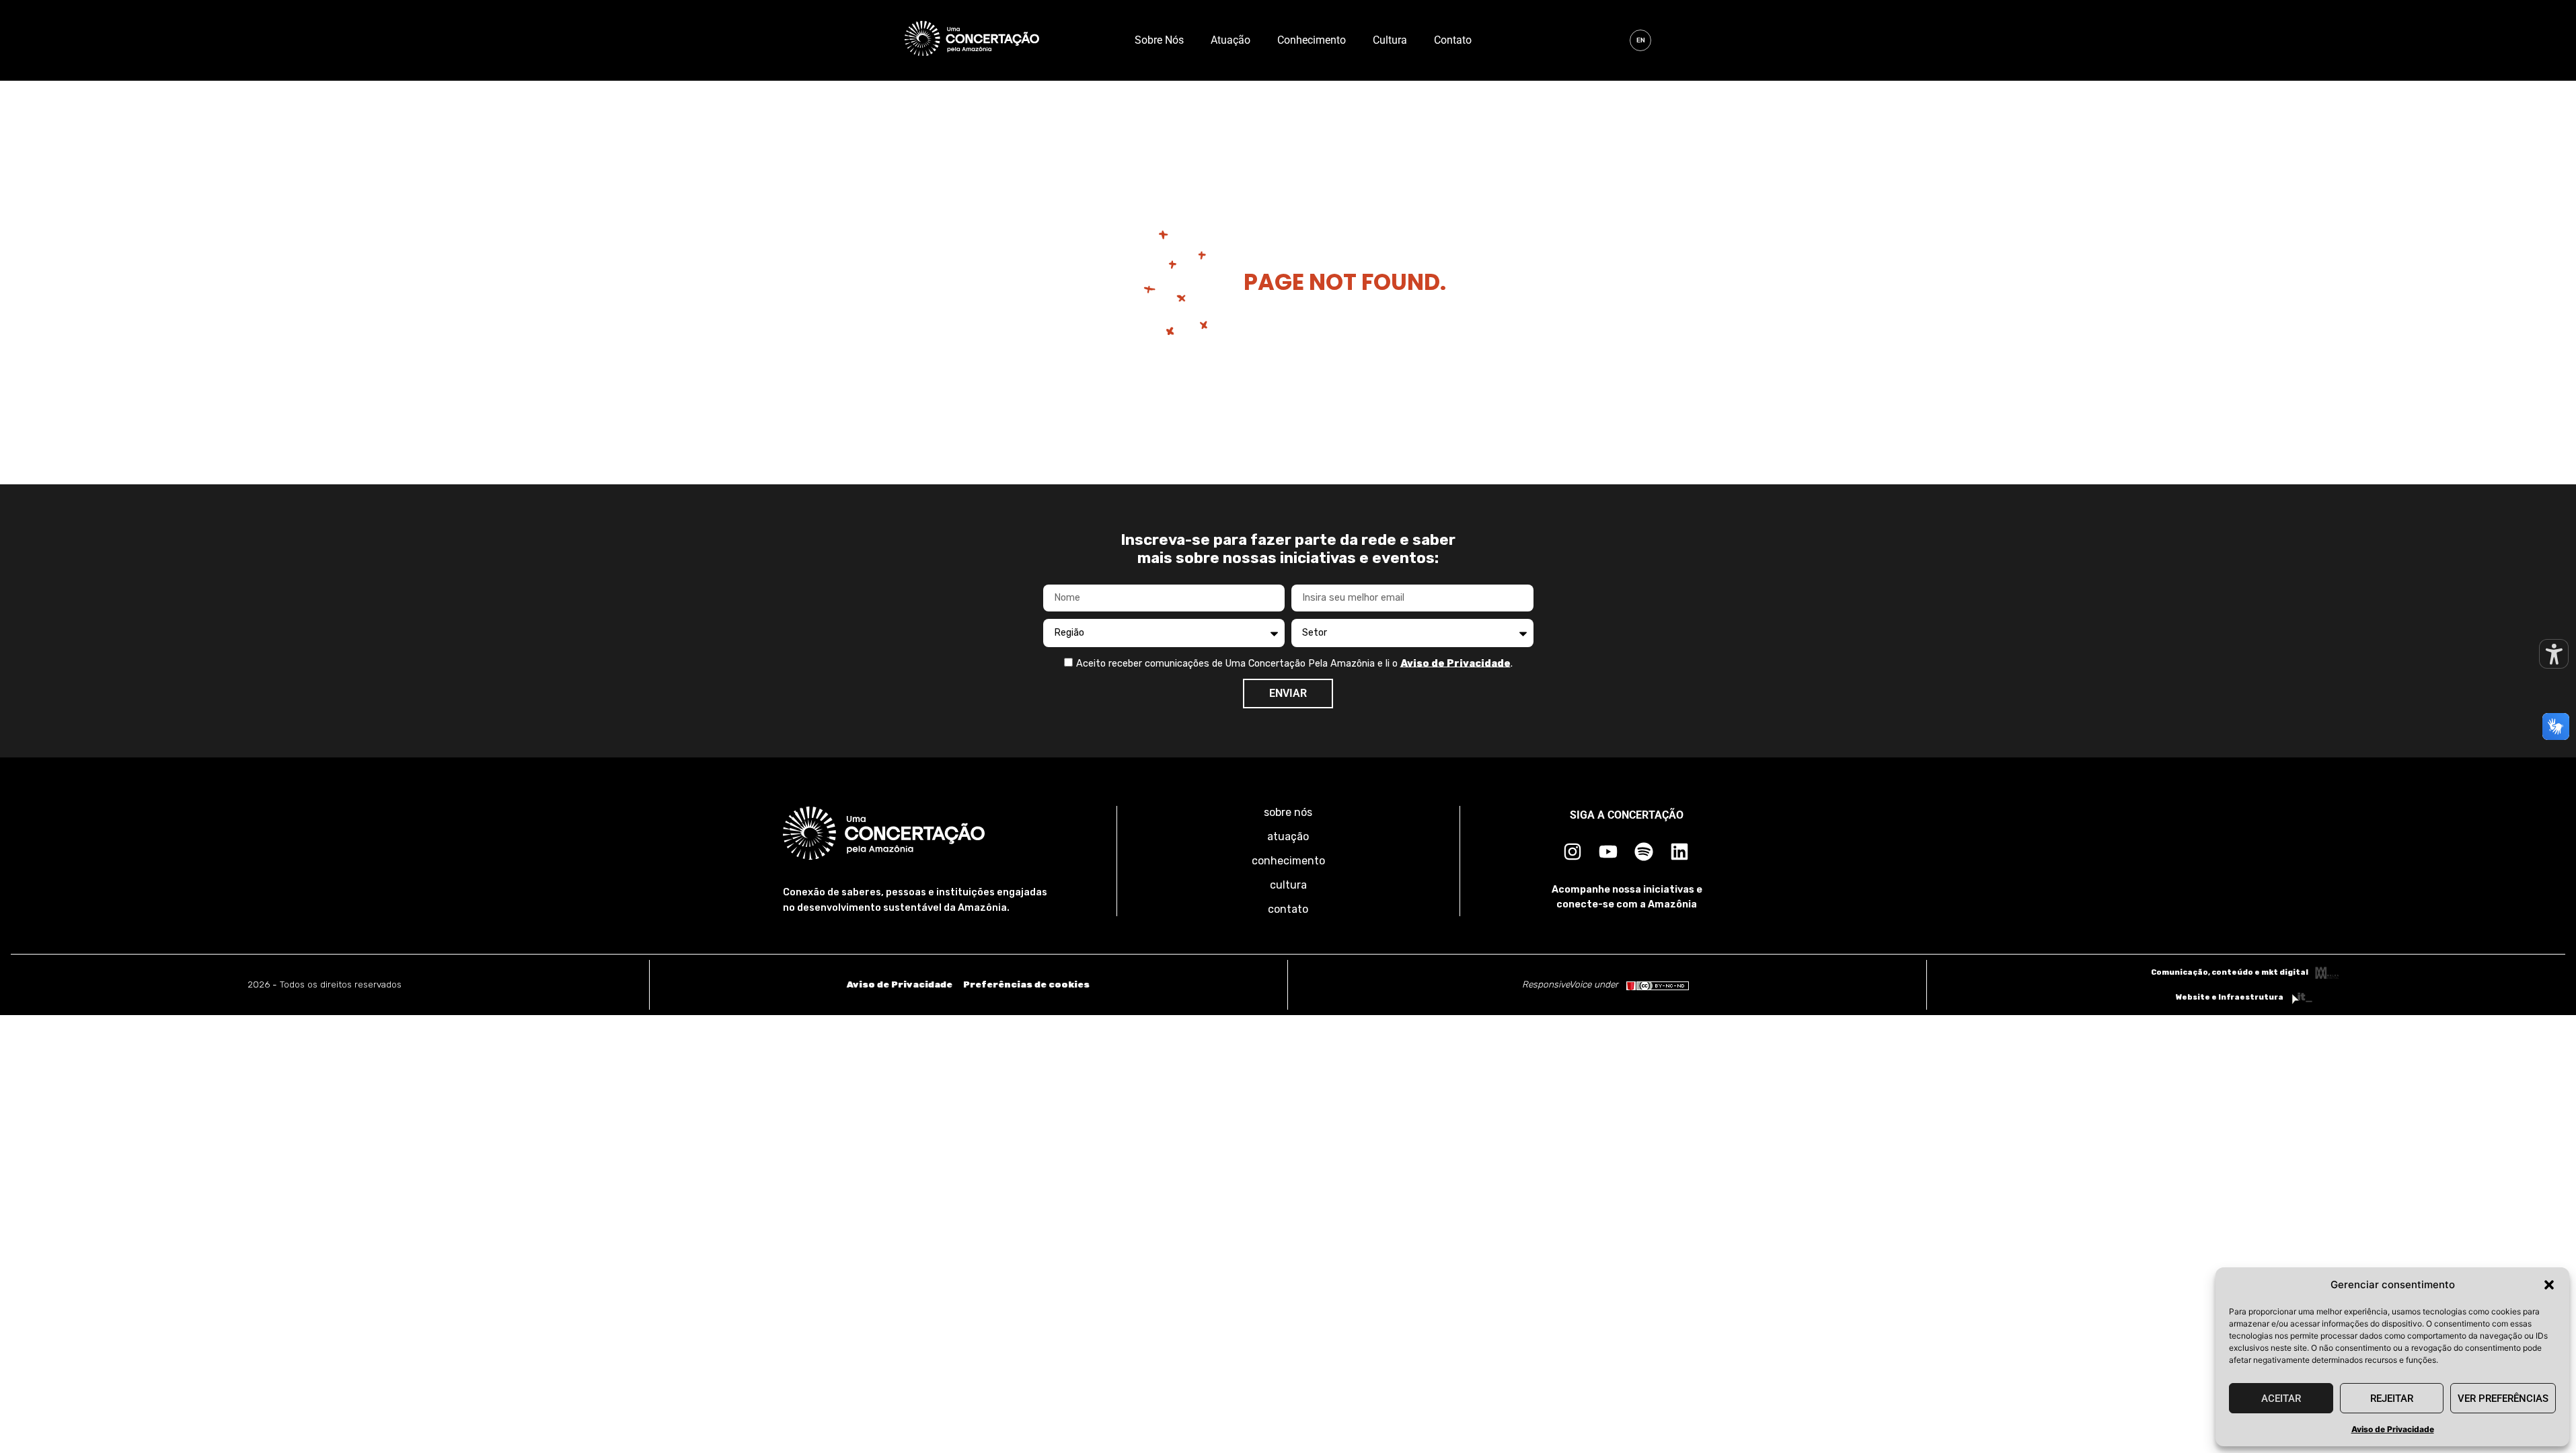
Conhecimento (1312, 40)
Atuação (1230, 40)
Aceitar (2281, 1399)
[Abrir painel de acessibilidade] (2554, 654)
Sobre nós (1159, 40)
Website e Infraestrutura (2230, 997)
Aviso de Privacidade (2393, 1429)
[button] (2549, 1285)
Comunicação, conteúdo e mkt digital (2230, 972)
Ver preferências (2503, 1399)
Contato (1453, 40)
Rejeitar (2392, 1399)
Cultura (1390, 40)
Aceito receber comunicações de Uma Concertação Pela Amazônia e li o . (1294, 663)
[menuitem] (1640, 40)
